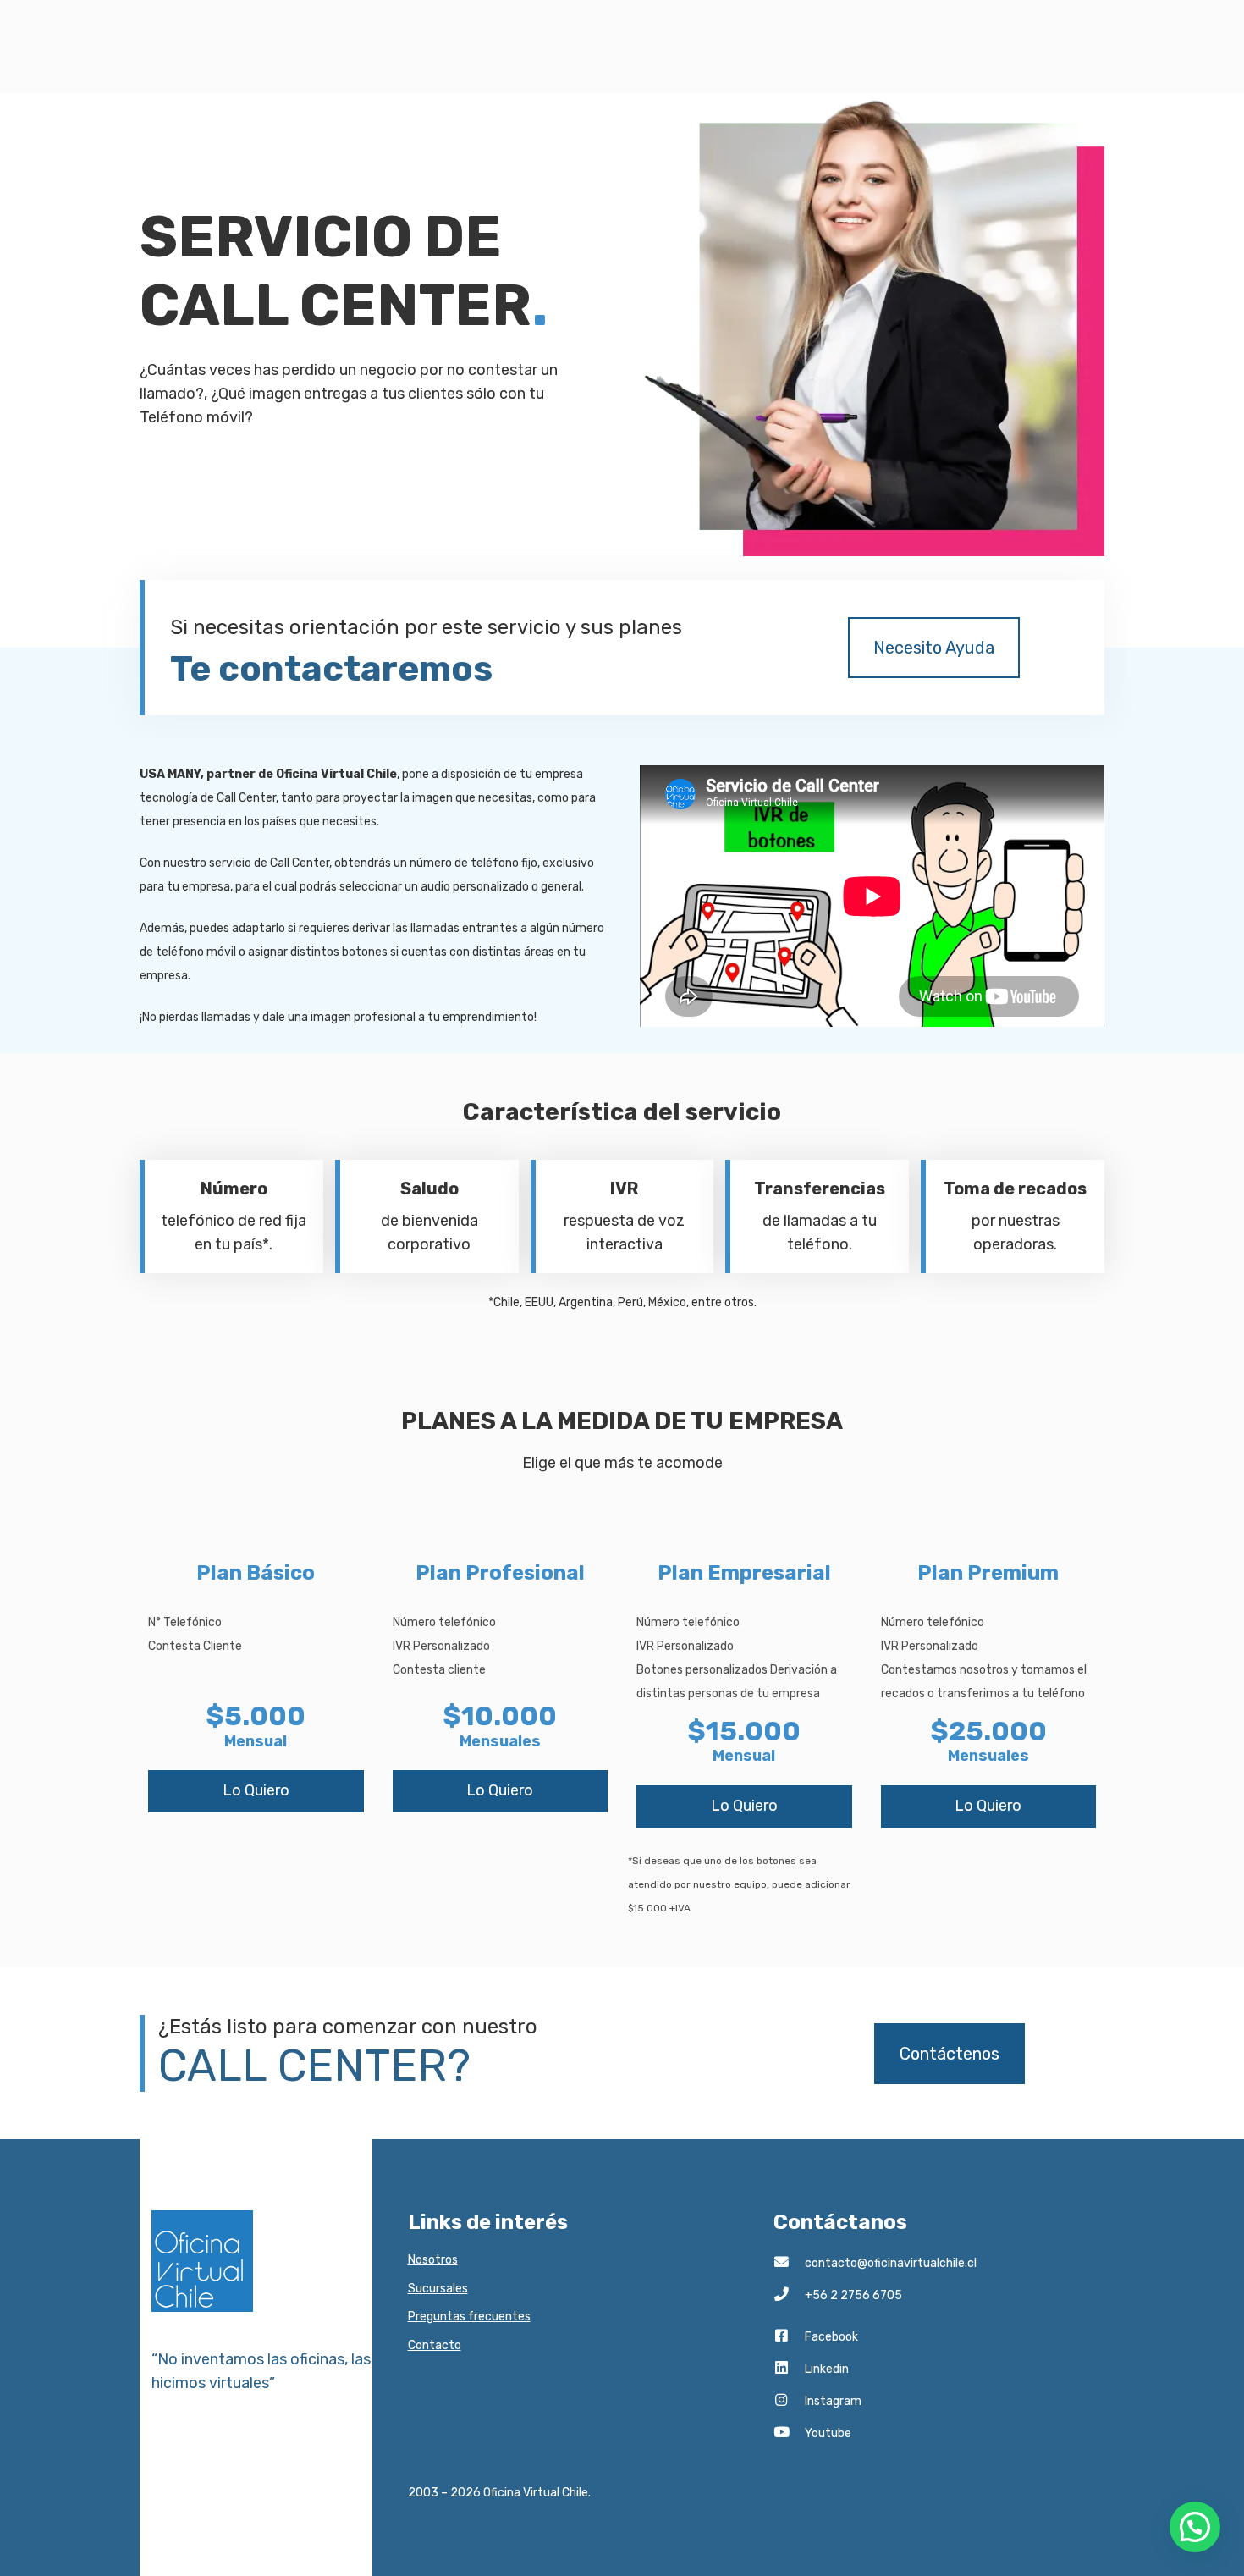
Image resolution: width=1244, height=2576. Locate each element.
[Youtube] (789, 2434)
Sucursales (438, 2289)
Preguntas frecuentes (469, 2317)
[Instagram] (789, 2402)
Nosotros (433, 2260)
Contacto (435, 2345)
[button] (1195, 2527)
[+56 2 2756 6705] (789, 2296)
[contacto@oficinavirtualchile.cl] (789, 2264)
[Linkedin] (789, 2369)
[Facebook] (789, 2337)
